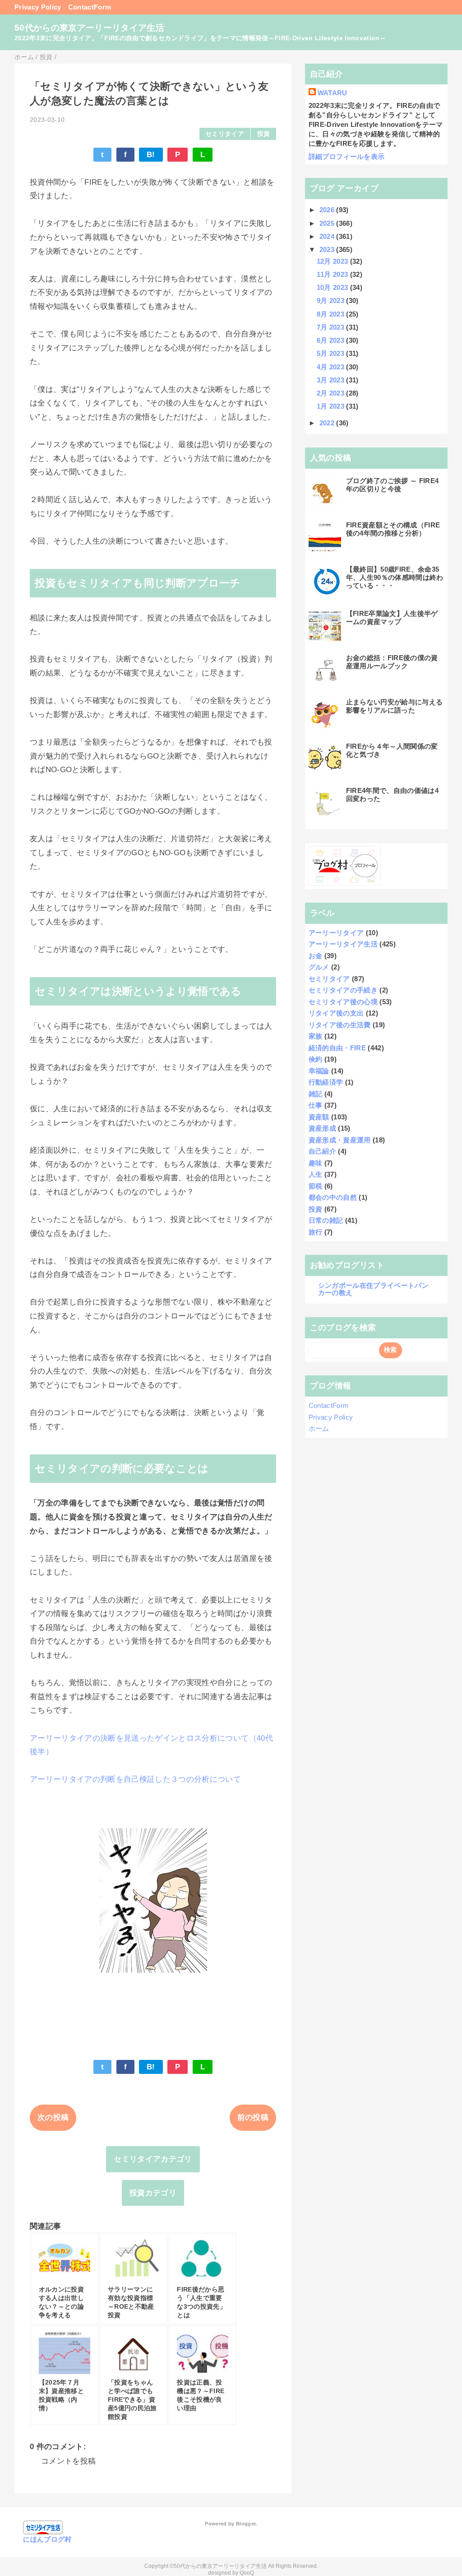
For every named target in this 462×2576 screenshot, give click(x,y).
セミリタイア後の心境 (343, 1002)
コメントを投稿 (68, 2461)
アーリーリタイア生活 (343, 944)
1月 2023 (332, 406)
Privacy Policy (38, 7)
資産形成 (322, 1128)
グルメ (319, 967)
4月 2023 (332, 367)
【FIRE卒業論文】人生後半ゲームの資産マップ (392, 617)
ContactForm (90, 7)
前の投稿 (253, 2117)
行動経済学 (326, 1082)
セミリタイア (225, 134)
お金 (316, 956)
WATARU (333, 93)
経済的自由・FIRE (337, 1048)
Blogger (246, 2524)
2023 (328, 249)
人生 (316, 1174)
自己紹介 (322, 1151)
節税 (316, 1186)
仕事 (316, 1105)
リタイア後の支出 (336, 1013)
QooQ (247, 2573)
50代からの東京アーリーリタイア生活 (89, 28)
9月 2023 (332, 300)
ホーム (319, 1428)
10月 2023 (333, 287)
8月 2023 (332, 314)
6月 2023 (332, 340)
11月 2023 (333, 274)
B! (151, 155)
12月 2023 (333, 261)
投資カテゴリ (153, 2193)
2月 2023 (332, 393)
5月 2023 (332, 353)
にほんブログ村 (47, 2539)
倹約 (316, 1059)
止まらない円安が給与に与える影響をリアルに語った (395, 706)
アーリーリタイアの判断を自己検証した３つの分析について (135, 1779)
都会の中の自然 (333, 1197)
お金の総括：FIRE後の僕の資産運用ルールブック (392, 662)
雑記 (316, 1094)
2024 (328, 236)
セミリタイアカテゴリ (153, 2159)
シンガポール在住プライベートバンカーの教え (373, 1289)
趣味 (316, 1163)
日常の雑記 (326, 1220)
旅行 (316, 1232)
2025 (328, 223)
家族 (316, 1036)
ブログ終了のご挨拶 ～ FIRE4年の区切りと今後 (393, 485)
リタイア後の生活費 (340, 1025)
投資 (264, 134)
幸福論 (319, 1071)
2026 (328, 210)
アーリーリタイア (336, 933)
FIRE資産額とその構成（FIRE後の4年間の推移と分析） (393, 529)
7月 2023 (332, 327)
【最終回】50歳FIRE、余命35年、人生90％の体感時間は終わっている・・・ (395, 577)
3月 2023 (332, 380)
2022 (328, 423)
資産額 (319, 1117)
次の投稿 (53, 2117)
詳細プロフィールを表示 (347, 156)
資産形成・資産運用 (340, 1140)
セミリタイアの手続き (343, 990)
